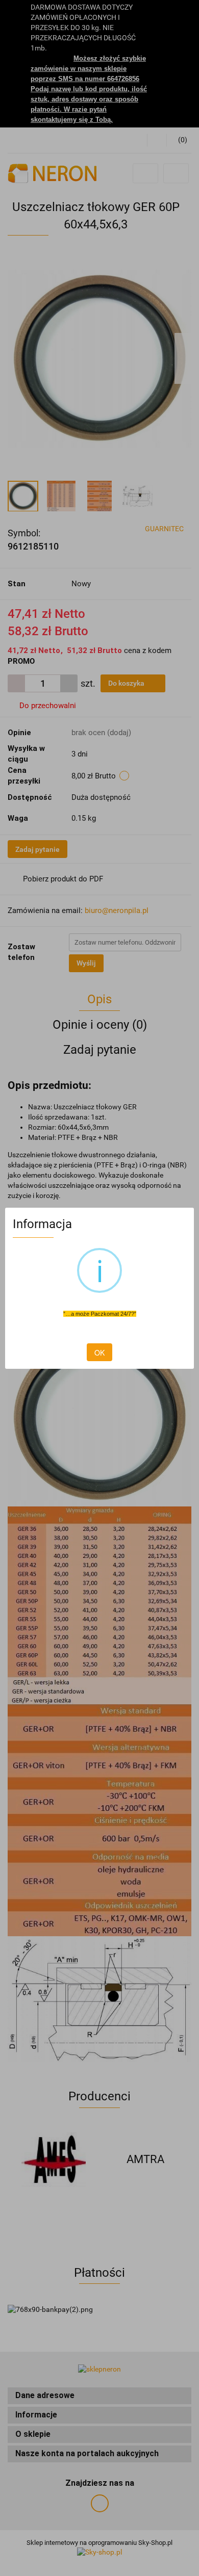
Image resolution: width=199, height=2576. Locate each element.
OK (99, 1352)
